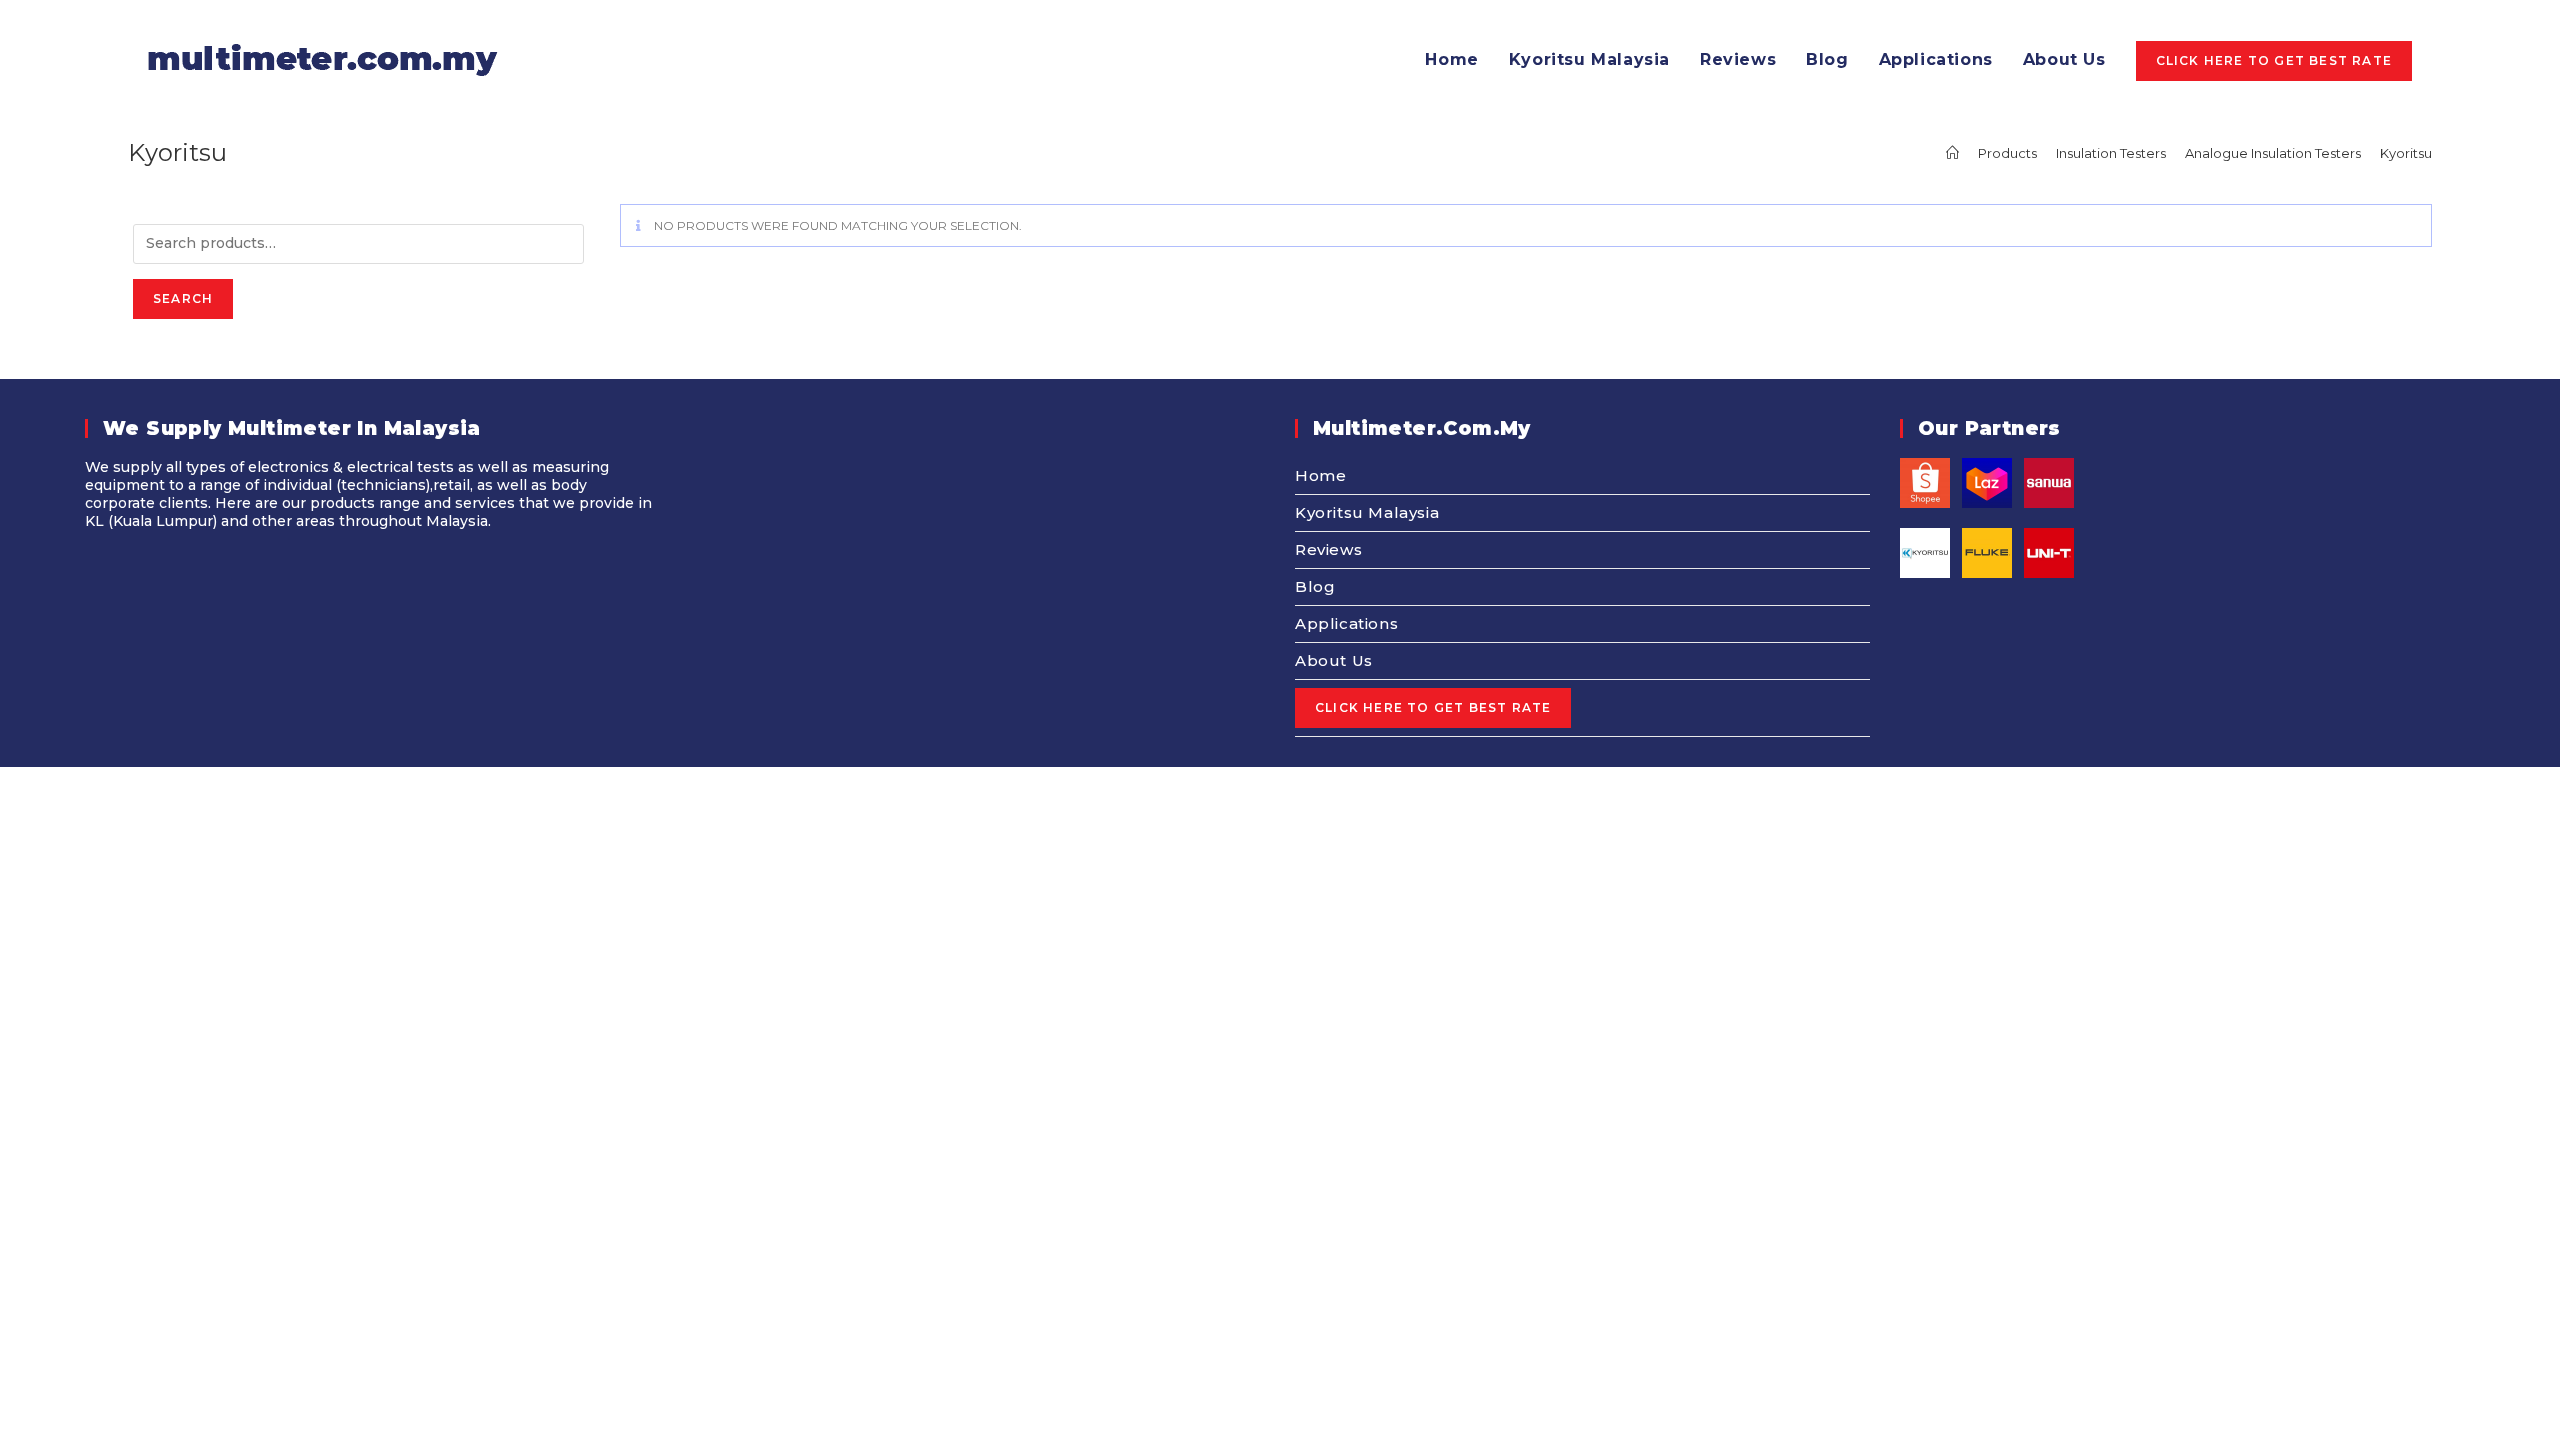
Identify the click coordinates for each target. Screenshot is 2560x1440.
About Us (1334, 660)
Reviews (1328, 549)
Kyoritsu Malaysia (1367, 512)
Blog (1315, 586)
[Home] (1952, 153)
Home (1320, 475)
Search (183, 298)
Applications (1346, 623)
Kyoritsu (2406, 153)
